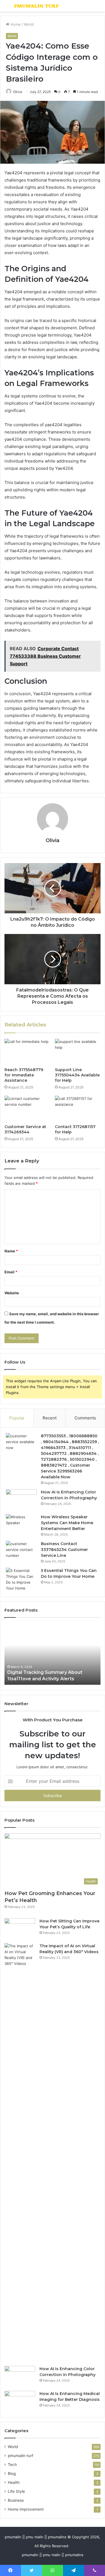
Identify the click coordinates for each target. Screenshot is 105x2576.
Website (12, 1293)
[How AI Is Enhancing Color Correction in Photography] (21, 1500)
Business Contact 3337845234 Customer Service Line (64, 1550)
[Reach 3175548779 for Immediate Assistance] (27, 1052)
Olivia (18, 92)
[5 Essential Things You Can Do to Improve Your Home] (21, 1579)
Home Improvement (26, 2509)
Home (15, 24)
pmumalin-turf (21, 2456)
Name (11, 1251)
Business (16, 2500)
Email (11, 1272)
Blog (12, 2473)
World (29, 24)
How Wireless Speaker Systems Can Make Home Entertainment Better (67, 1523)
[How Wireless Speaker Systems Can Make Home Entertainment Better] (21, 1525)
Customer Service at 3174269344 (25, 1129)
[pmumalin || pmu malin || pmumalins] (36, 6)
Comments (85, 1418)
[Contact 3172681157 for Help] (78, 1109)
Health (14, 2482)
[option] (53, 1654)
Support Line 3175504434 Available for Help (77, 1075)
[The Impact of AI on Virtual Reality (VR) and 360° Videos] (20, 2153)
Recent (50, 1418)
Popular (17, 1418)
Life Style (16, 2491)
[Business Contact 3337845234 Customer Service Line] (21, 1551)
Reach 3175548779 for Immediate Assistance (24, 1075)
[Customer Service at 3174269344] (27, 1109)
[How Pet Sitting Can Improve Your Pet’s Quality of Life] (20, 1929)
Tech (12, 2465)
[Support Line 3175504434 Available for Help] (78, 1052)
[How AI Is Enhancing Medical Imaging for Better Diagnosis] (20, 2401)
